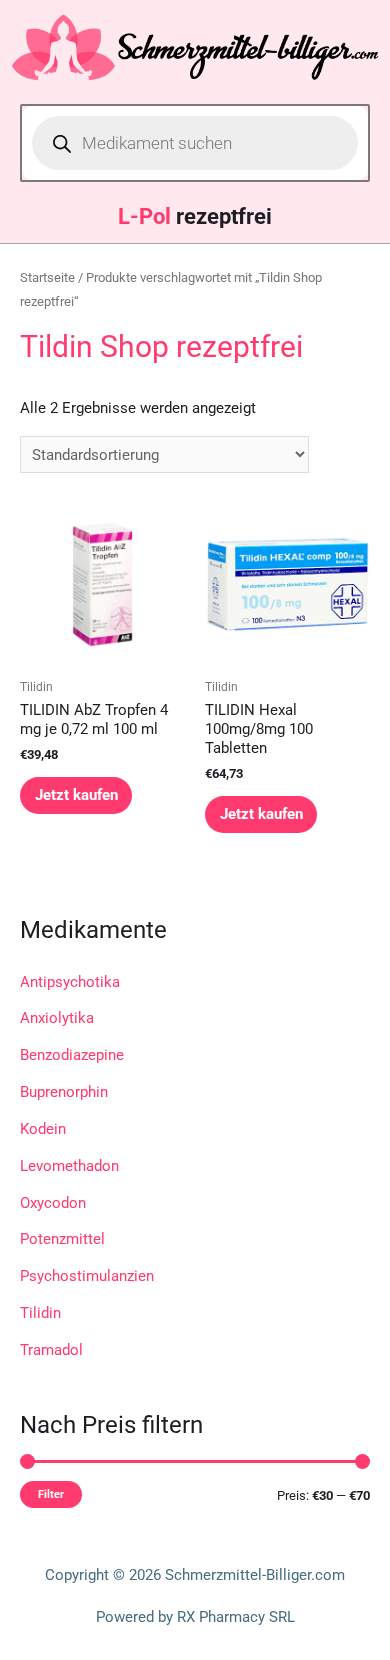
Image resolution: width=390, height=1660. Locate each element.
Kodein (43, 1129)
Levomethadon (69, 1166)
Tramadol (51, 1350)
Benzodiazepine (72, 1055)
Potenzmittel (62, 1239)
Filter (51, 1494)
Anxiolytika (57, 1018)
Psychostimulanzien (87, 1276)
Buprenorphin (64, 1092)
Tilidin (40, 1313)
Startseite (47, 277)
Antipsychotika (70, 982)
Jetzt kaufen (76, 795)
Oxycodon (53, 1203)
